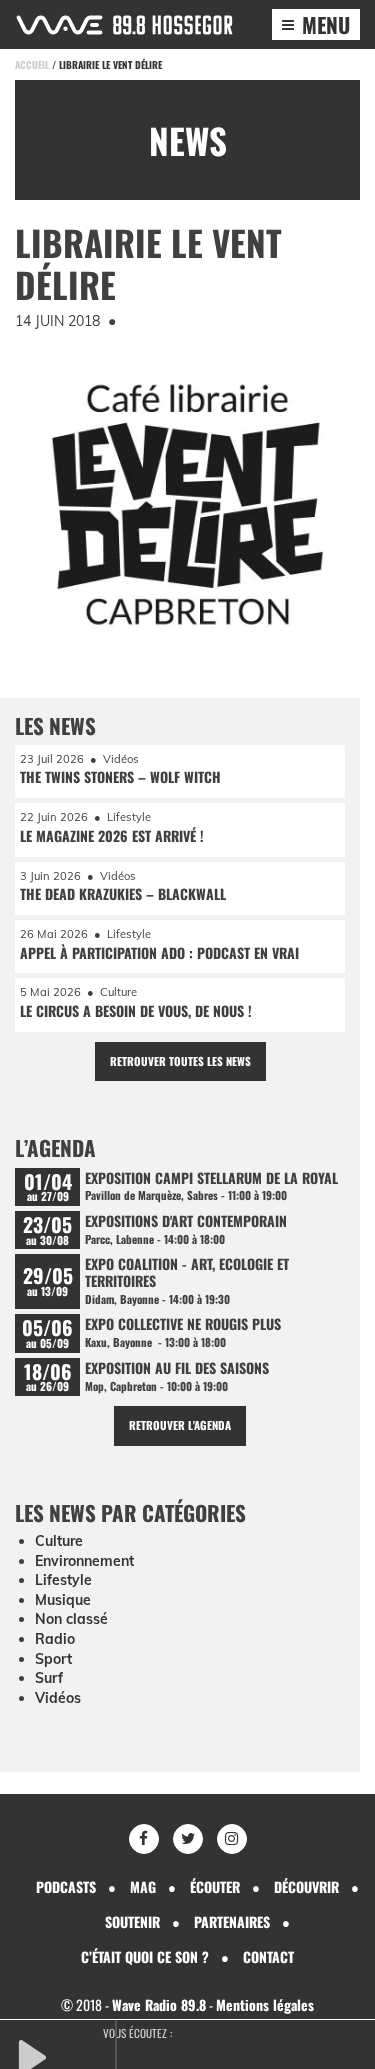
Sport (53, 1659)
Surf (49, 1678)
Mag (143, 1886)
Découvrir (306, 1886)
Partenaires (232, 1921)
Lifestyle (63, 1580)
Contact (268, 1956)
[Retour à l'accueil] (124, 25)
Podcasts (66, 1886)
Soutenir (132, 1921)
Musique (63, 1600)
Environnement (84, 1561)
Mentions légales (265, 2004)
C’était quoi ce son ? (145, 1956)
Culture (59, 1541)
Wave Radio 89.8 (159, 2004)
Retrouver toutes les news (180, 1061)
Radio (55, 1639)
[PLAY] (65, 2055)
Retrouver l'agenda (180, 1425)
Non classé (71, 1619)
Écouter (215, 1886)
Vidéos (58, 1698)
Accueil (32, 64)
